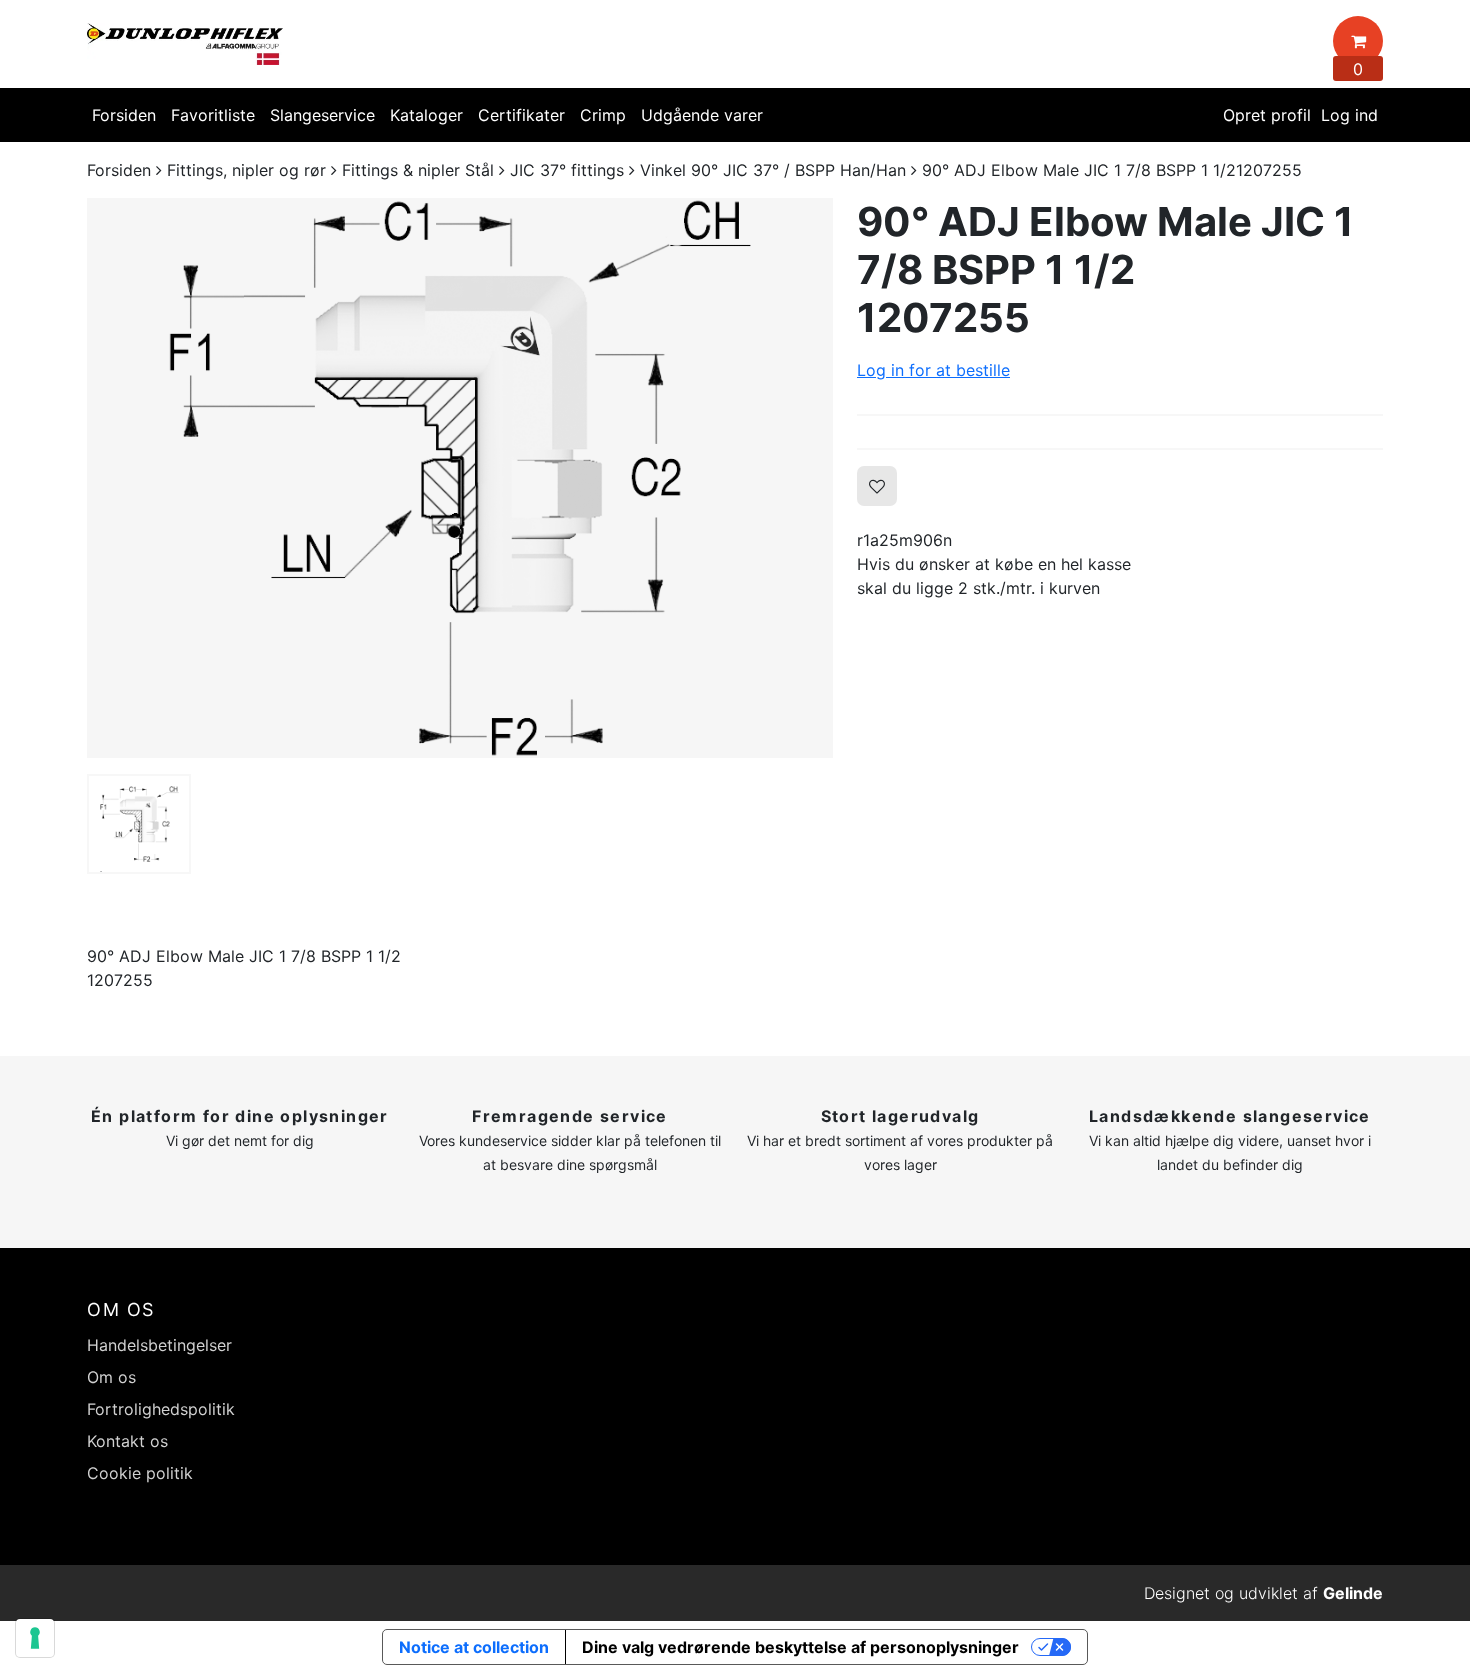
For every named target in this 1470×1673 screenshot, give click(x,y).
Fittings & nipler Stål (418, 170)
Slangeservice (322, 115)
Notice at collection (474, 1647)
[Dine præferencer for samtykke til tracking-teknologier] (35, 1638)
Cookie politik (140, 1473)
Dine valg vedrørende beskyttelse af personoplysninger (800, 1647)
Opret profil (1267, 115)
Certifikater (521, 115)
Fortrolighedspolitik (161, 1409)
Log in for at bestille (933, 370)
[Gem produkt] (877, 486)
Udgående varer (702, 115)
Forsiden (124, 115)
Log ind (1349, 115)
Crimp (603, 115)
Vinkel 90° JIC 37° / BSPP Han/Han (773, 170)
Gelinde (1353, 1593)
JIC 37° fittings (567, 170)
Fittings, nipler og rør (246, 170)
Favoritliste (213, 115)
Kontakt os (127, 1441)
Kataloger (426, 115)
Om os (111, 1377)
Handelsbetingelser (159, 1345)
